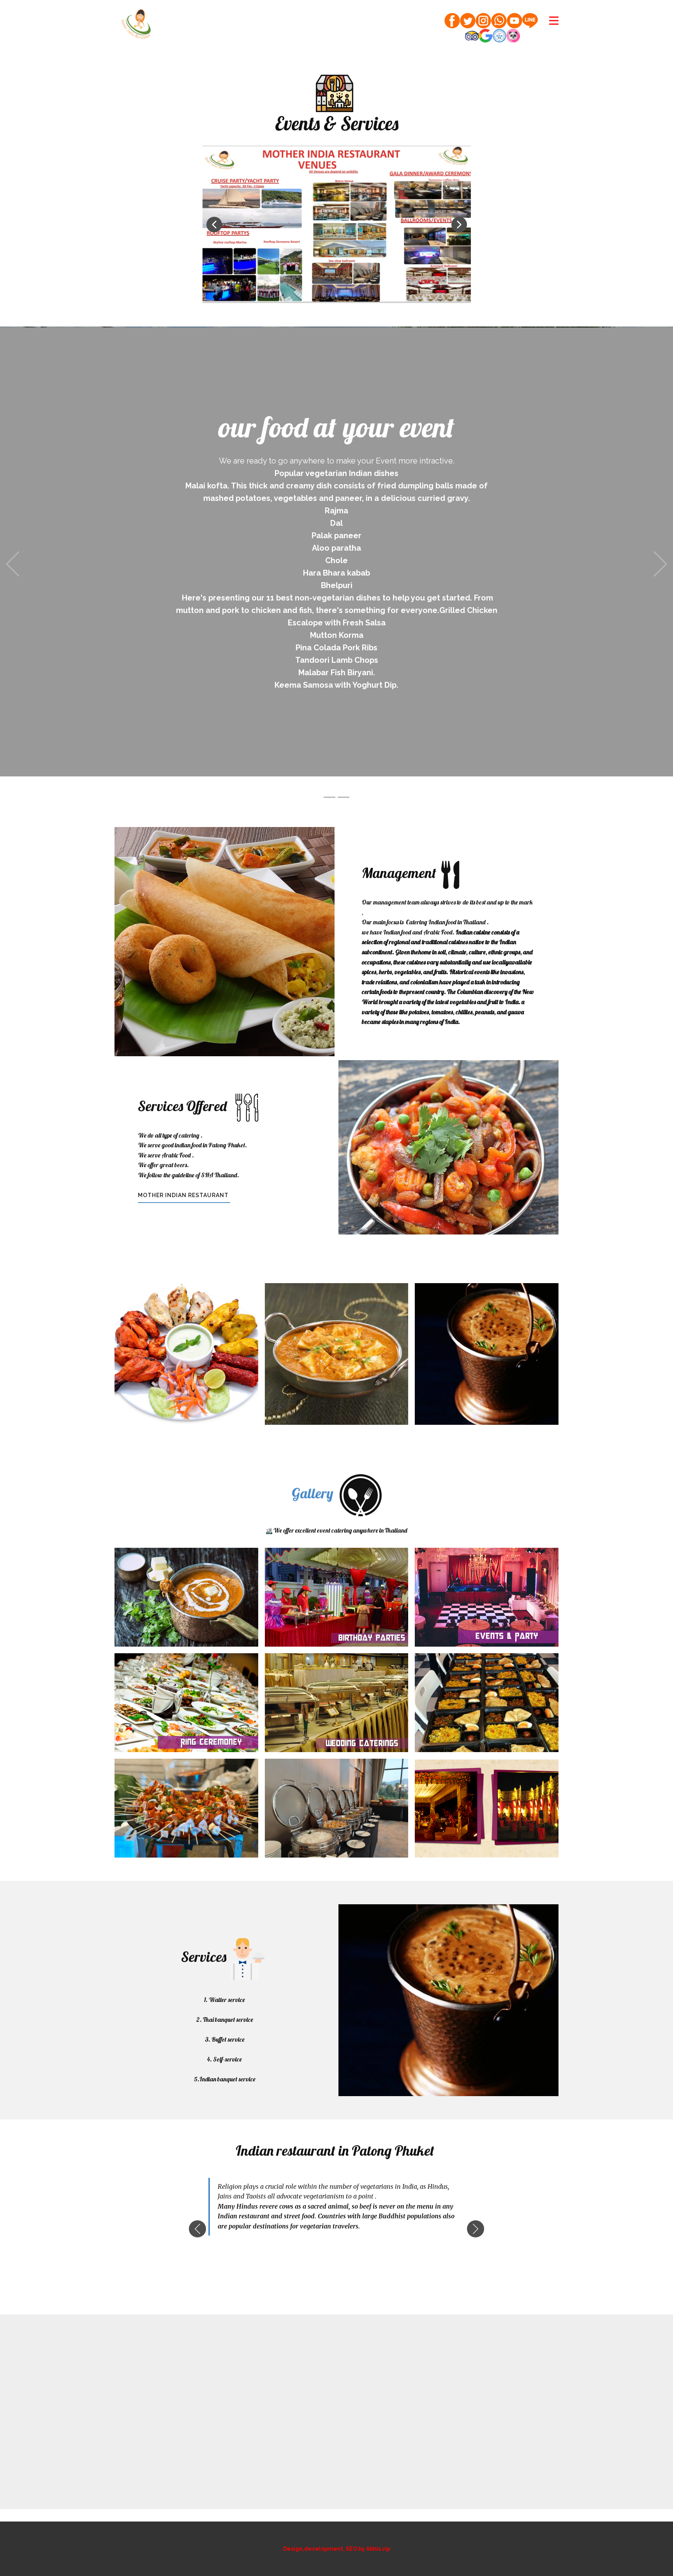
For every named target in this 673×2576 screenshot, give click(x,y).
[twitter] (468, 21)
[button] (214, 225)
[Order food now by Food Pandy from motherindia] (513, 36)
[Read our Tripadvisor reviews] (472, 36)
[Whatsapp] (499, 21)
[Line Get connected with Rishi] (530, 21)
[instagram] (483, 21)
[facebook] (452, 21)
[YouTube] (514, 21)
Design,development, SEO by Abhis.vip (337, 2523)
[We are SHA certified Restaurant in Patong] (499, 36)
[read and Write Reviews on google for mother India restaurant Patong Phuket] (485, 36)
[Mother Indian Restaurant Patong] (136, 24)
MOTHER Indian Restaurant (184, 1170)
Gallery (313, 1468)
